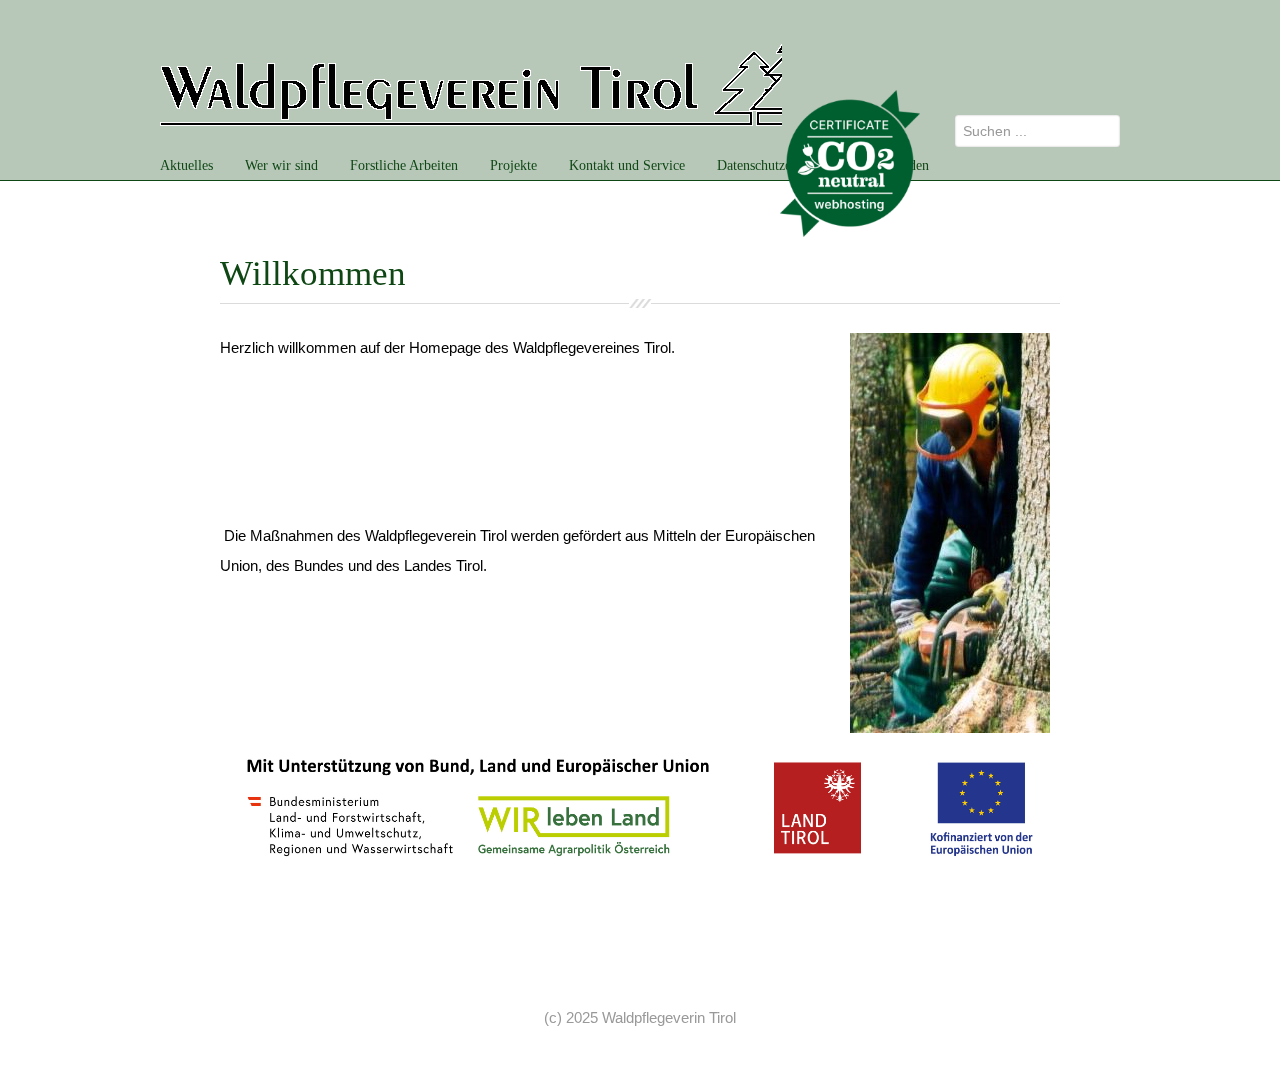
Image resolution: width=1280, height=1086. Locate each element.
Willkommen (313, 273)
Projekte (513, 165)
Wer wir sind (281, 165)
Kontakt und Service (627, 165)
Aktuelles (186, 165)
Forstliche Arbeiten (404, 165)
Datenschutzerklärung (778, 165)
